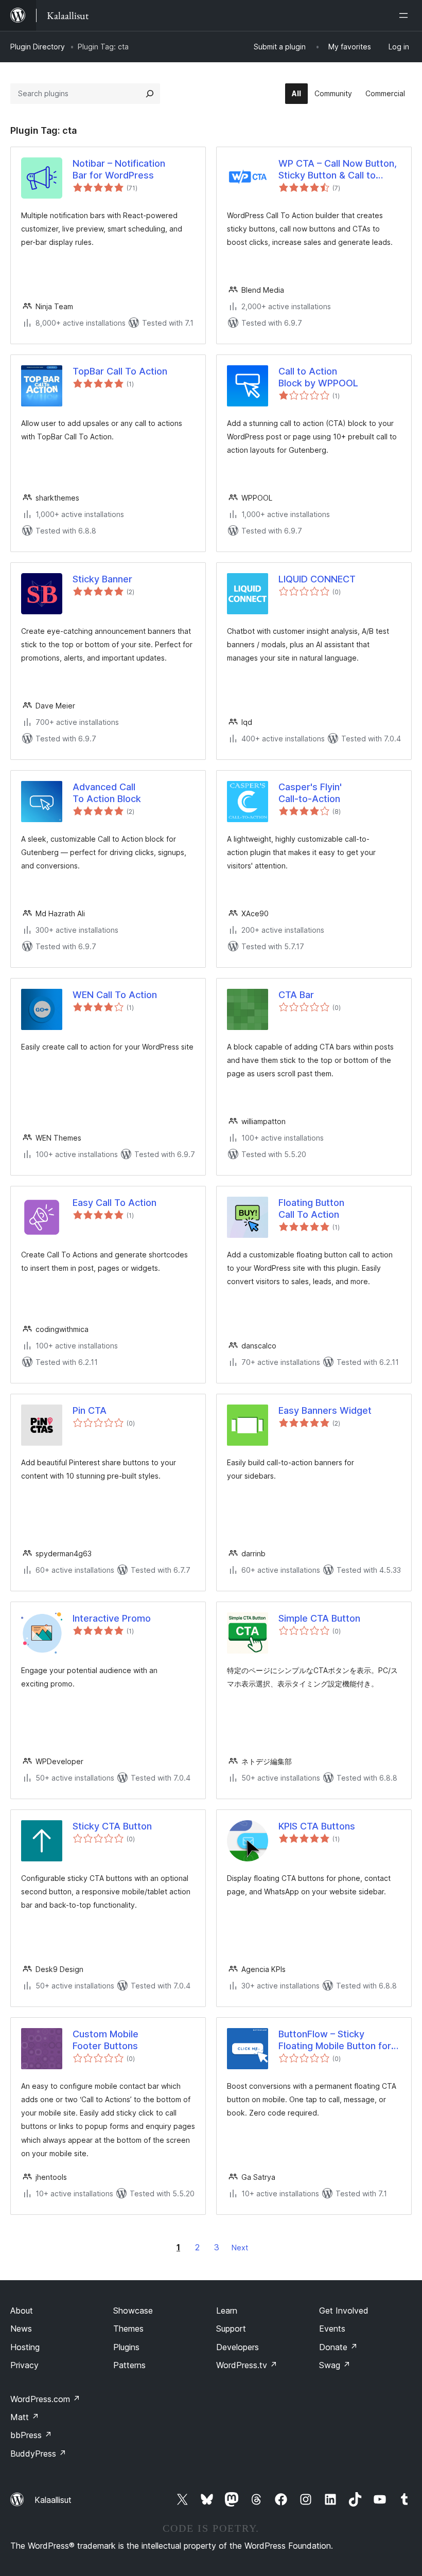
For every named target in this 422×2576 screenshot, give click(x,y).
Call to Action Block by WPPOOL (318, 377)
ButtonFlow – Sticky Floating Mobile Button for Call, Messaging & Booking (336, 2040)
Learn (227, 2311)
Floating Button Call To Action (311, 1209)
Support (231, 2329)
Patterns (129, 2365)
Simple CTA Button (319, 1618)
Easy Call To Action (115, 1203)
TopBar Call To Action (120, 371)
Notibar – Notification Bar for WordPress (119, 169)
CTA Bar (296, 995)
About (22, 2311)
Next (240, 2248)
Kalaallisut (53, 2500)
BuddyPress (38, 2454)
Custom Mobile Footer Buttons (105, 2040)
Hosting (25, 2347)
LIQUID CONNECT (317, 579)
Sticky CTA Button (112, 1826)
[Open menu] (406, 15)
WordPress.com (45, 2399)
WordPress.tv (247, 2365)
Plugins (126, 2347)
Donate (338, 2347)
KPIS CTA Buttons (317, 1826)
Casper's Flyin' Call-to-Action (310, 793)
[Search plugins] (150, 94)
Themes (128, 2329)
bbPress (31, 2435)
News (21, 2329)
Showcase (133, 2311)
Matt (25, 2417)
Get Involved (344, 2311)
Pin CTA (90, 1410)
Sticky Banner (102, 579)
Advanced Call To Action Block (107, 793)
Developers (238, 2347)
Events (332, 2329)
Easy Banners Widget (325, 1410)
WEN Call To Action (115, 995)
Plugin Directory (38, 47)
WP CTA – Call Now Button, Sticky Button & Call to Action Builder (338, 170)
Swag (335, 2365)
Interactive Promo (112, 1618)
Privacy (24, 2365)
